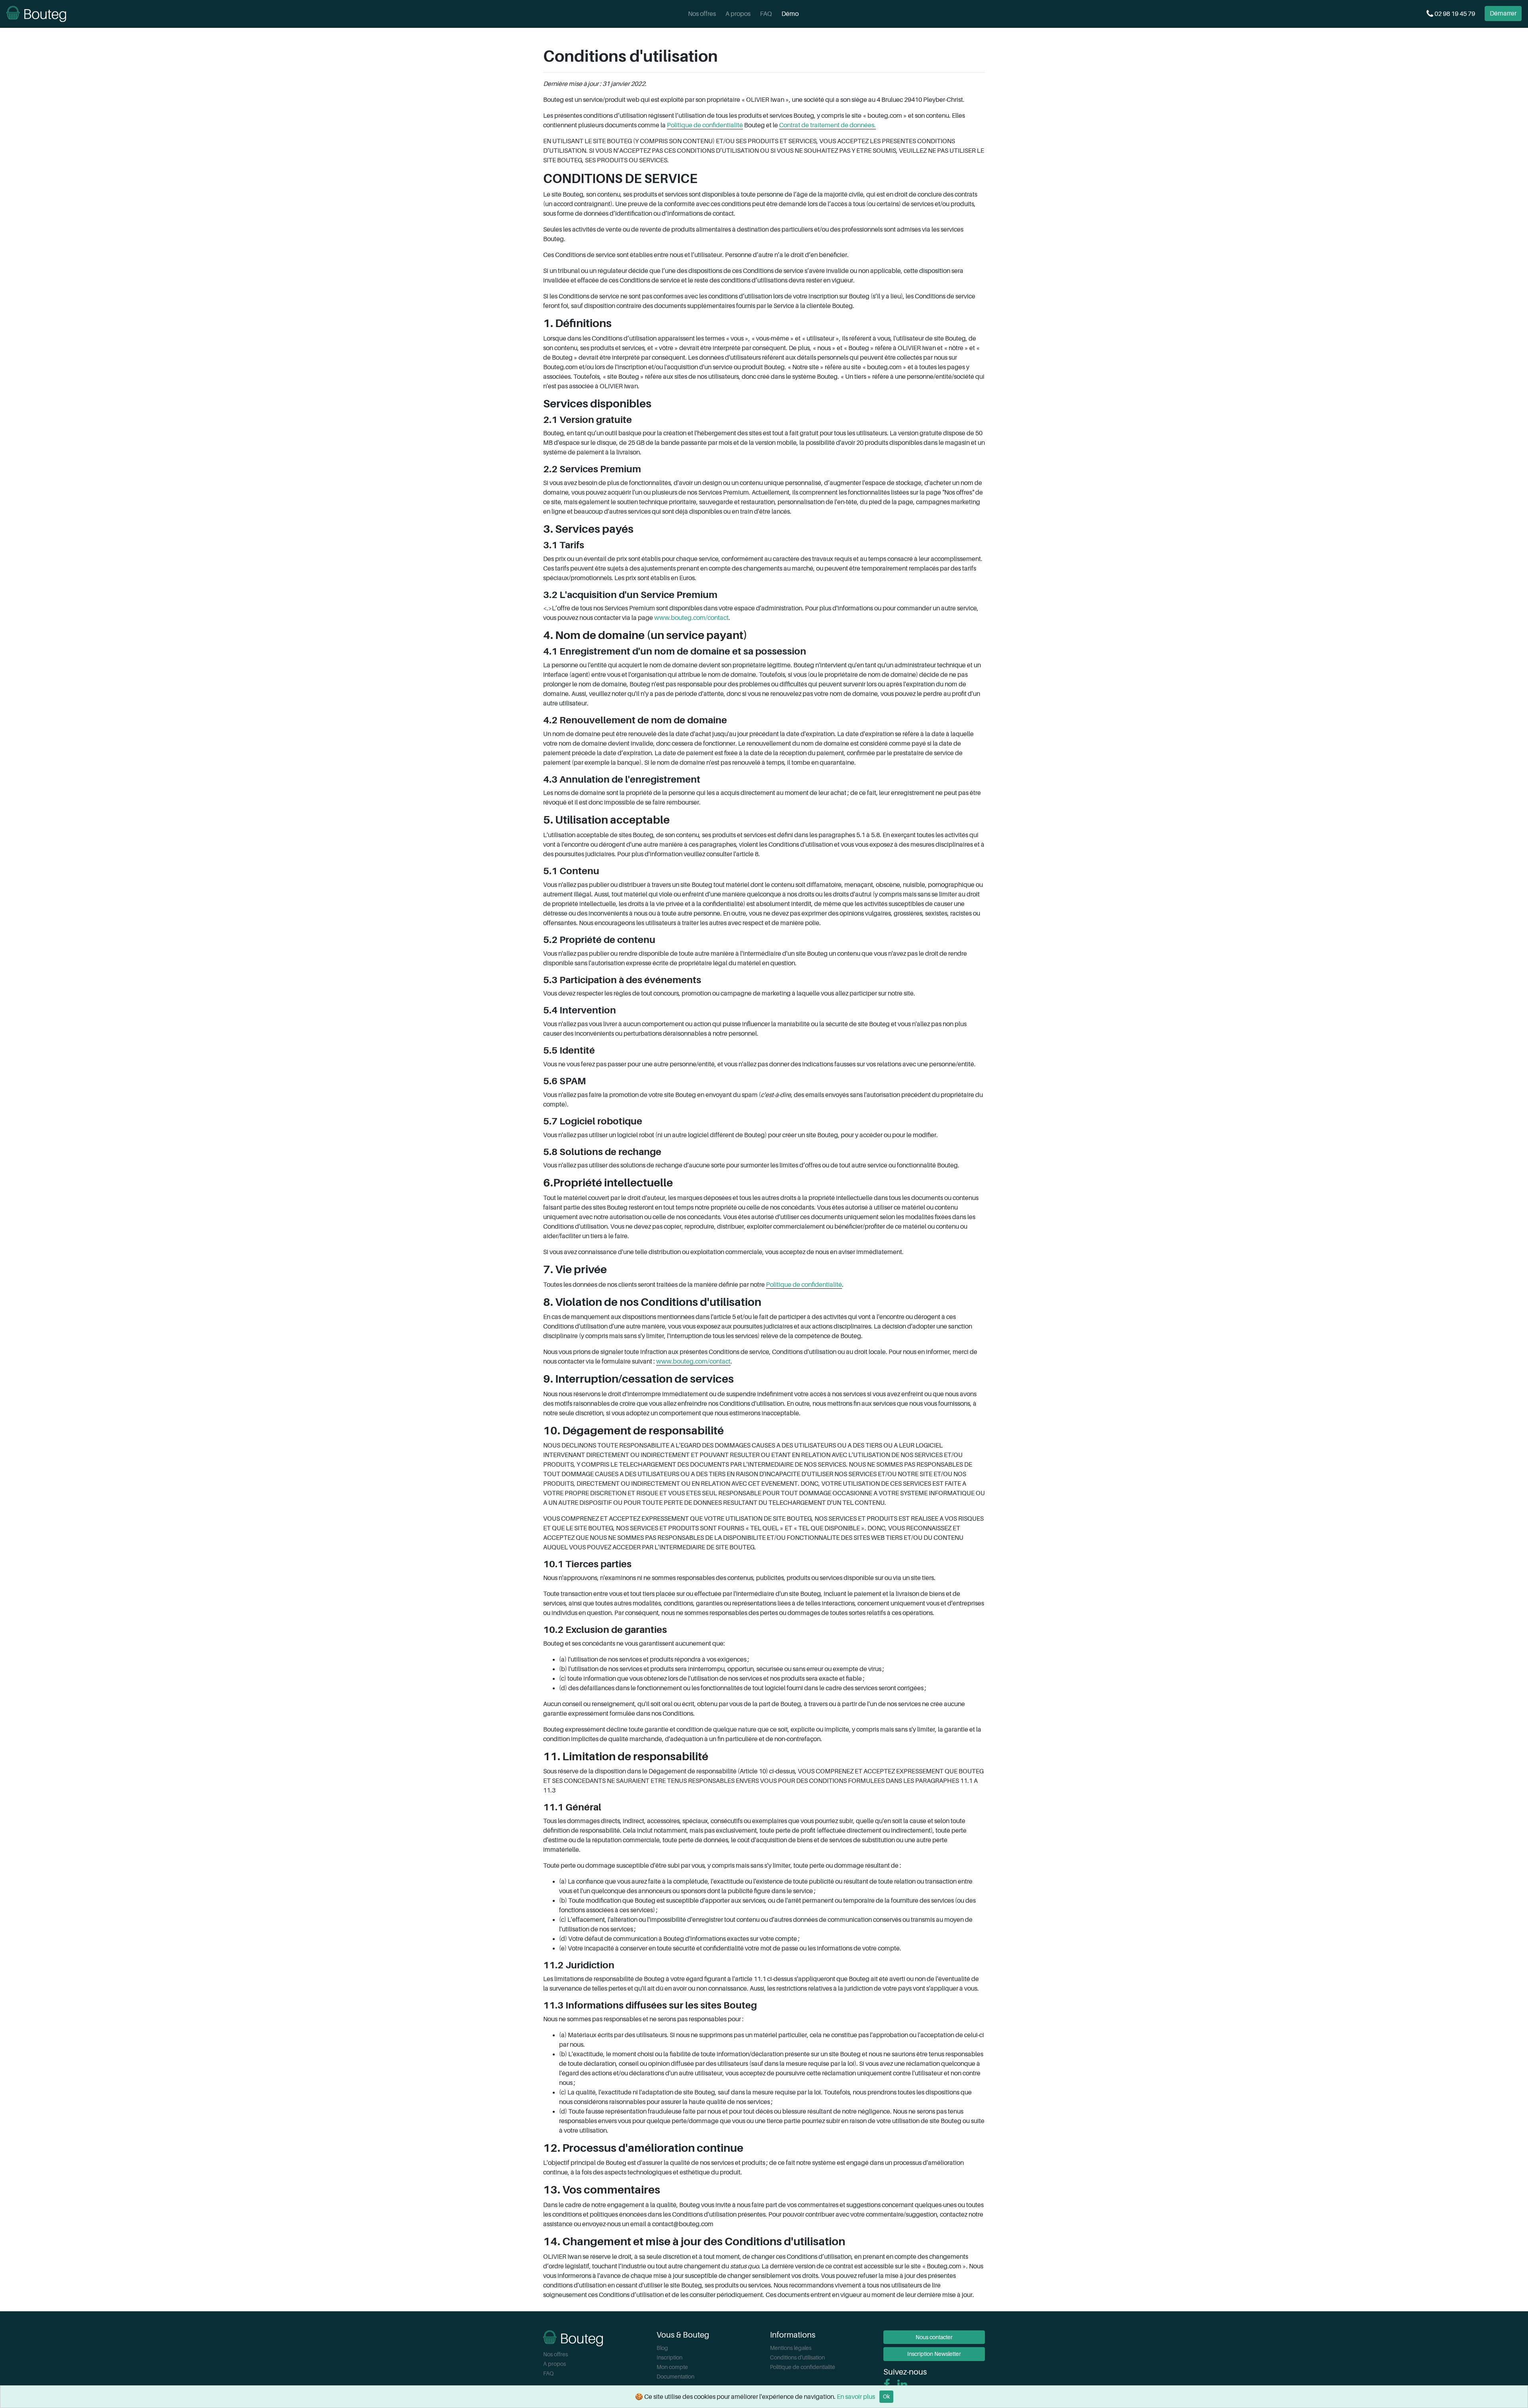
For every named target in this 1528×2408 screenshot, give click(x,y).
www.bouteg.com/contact (691, 618)
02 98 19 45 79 (1454, 14)
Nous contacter (934, 2337)
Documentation (675, 2377)
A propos (738, 14)
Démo (790, 14)
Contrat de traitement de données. (827, 125)
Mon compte (672, 2367)
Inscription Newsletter (934, 2354)
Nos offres (702, 14)
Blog (662, 2348)
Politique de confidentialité (705, 125)
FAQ (766, 14)
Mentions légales (791, 2348)
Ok (886, 2396)
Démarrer (1503, 14)
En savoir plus (856, 2397)
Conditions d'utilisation (797, 2357)
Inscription (669, 2357)
